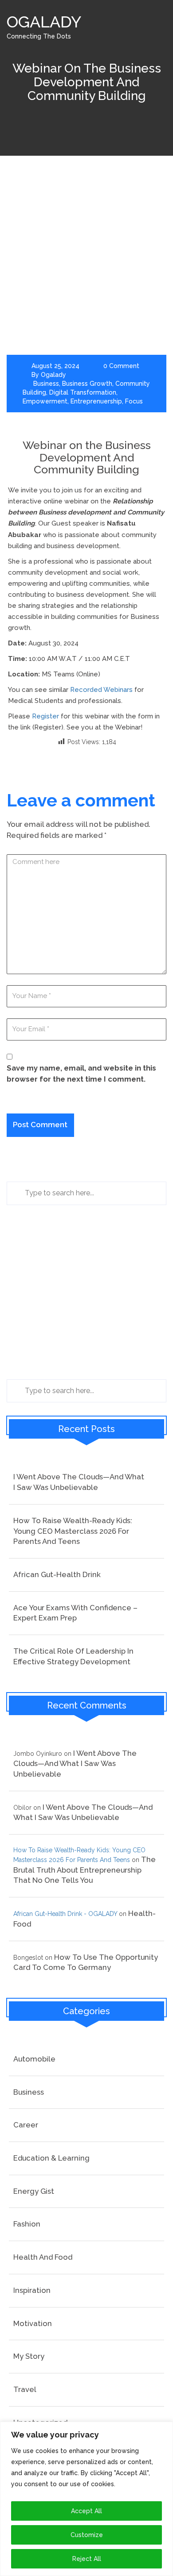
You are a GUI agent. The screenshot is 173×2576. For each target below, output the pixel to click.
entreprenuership (96, 401)
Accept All (86, 2511)
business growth (87, 384)
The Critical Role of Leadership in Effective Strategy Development (73, 1656)
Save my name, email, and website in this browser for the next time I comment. (81, 1073)
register (45, 716)
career (26, 2125)
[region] (86, 2499)
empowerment (45, 401)
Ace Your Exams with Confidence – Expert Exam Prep (75, 1613)
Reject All (87, 2559)
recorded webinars (101, 690)
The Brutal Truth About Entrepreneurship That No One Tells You (85, 1870)
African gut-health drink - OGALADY (65, 1914)
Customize (87, 2535)
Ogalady (53, 375)
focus (134, 401)
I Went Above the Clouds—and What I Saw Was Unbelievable (79, 1482)
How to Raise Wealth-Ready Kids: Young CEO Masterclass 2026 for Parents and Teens (73, 1531)
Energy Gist (34, 2191)
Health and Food (43, 2257)
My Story (29, 2356)
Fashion (27, 2224)
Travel (25, 2389)
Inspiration (32, 2290)
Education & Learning (51, 2158)
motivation (33, 2323)
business (46, 384)
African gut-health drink (57, 1574)
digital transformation (83, 392)
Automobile (34, 2059)
